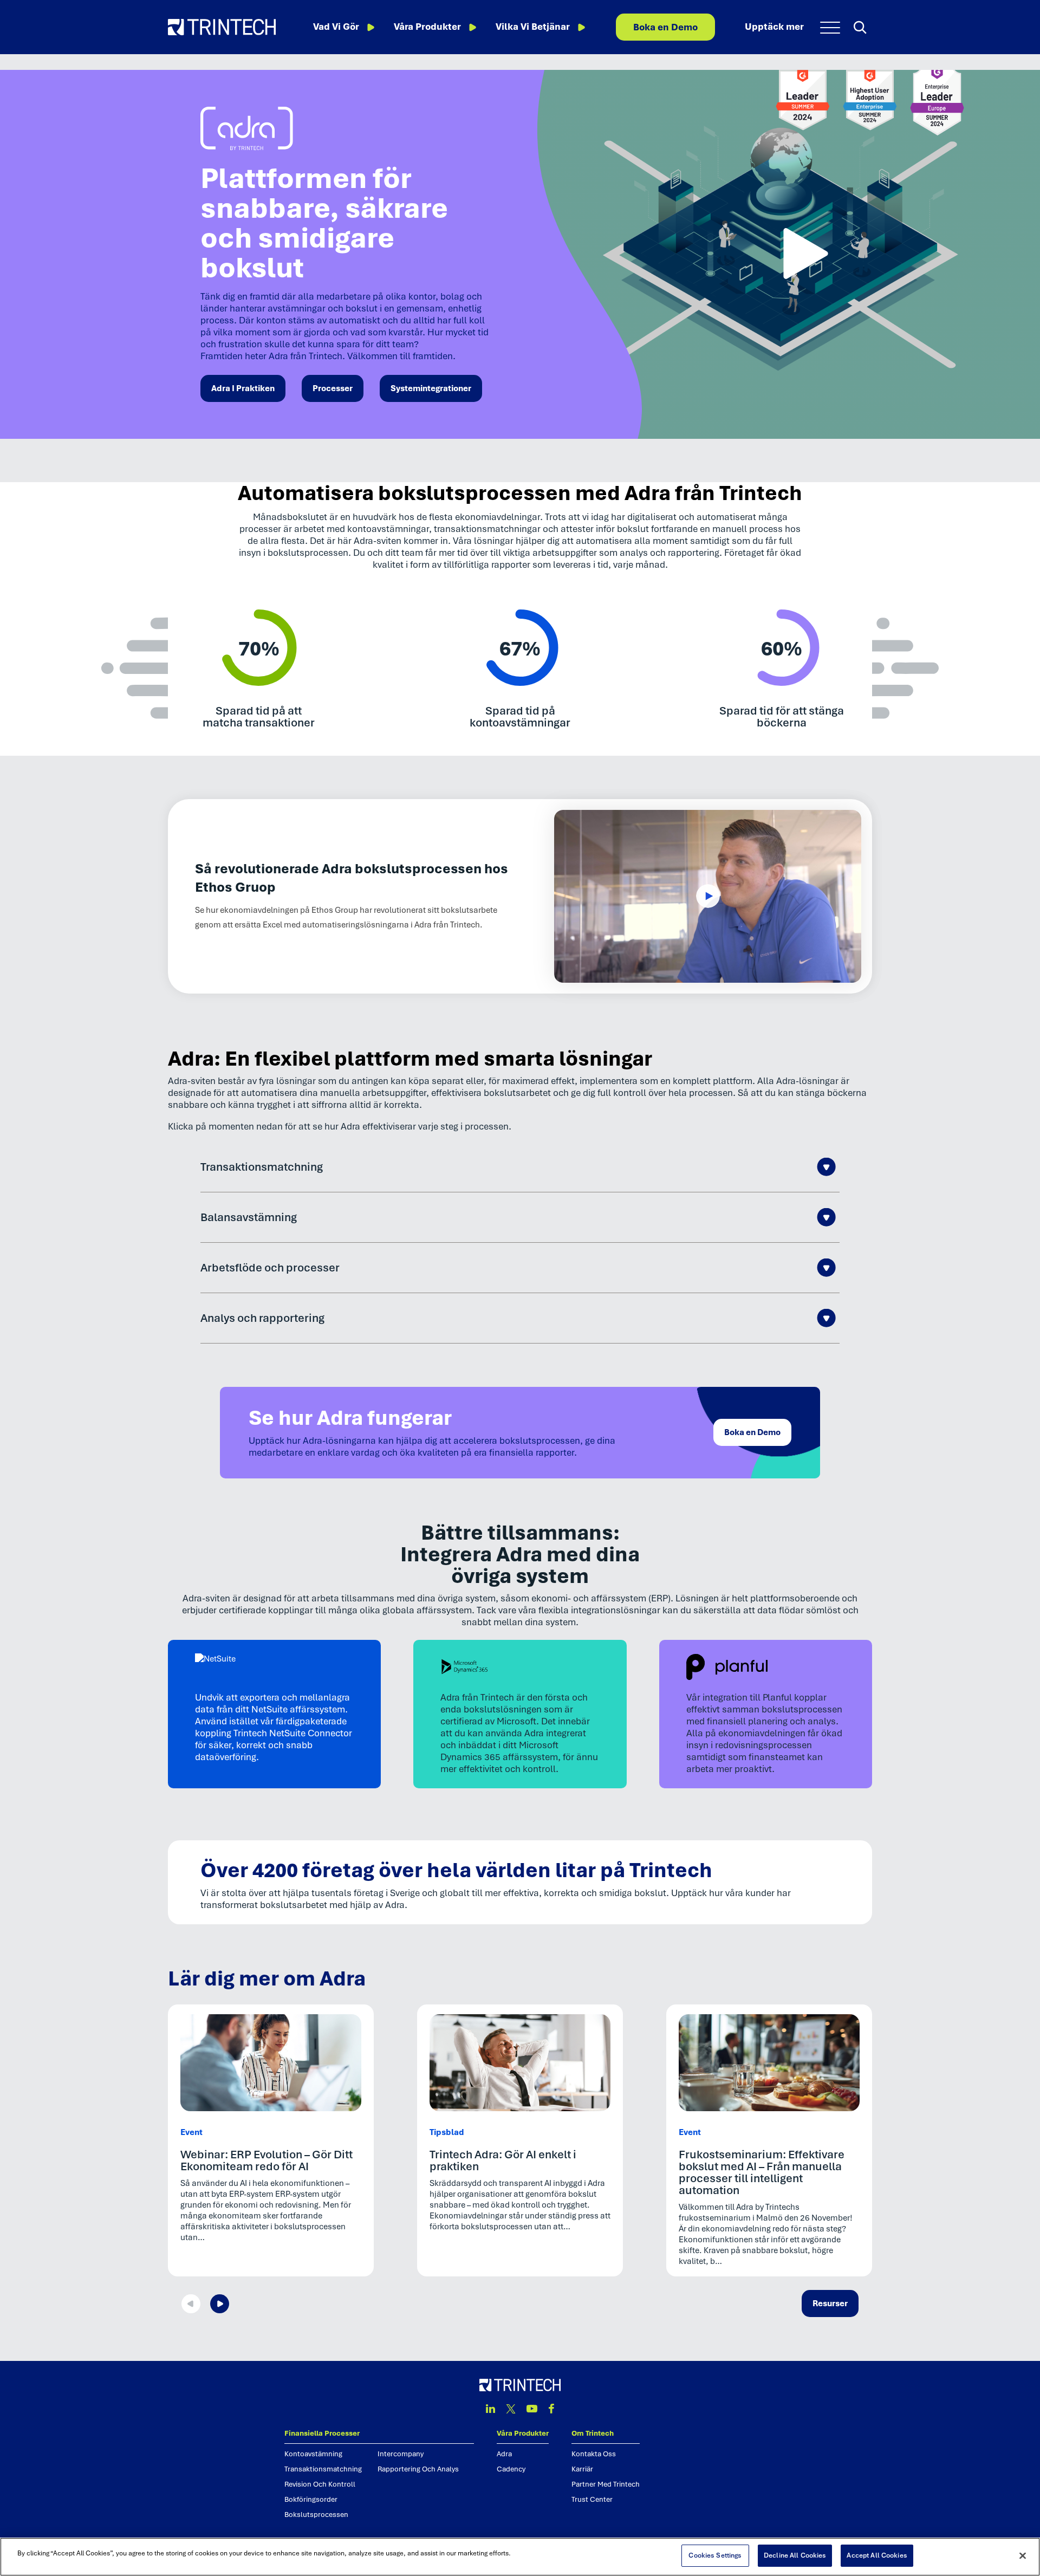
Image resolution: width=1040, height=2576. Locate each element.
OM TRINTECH (593, 2433)
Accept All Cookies (877, 2555)
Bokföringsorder (311, 2499)
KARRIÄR (582, 2469)
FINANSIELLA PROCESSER (322, 2433)
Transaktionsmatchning (323, 2469)
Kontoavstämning (313, 2454)
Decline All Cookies (795, 2555)
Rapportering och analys (418, 2469)
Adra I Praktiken (243, 388)
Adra (504, 2454)
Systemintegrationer (431, 388)
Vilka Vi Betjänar (533, 27)
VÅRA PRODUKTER (523, 2433)
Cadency (511, 2469)
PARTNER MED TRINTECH (606, 2484)
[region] (520, 2557)
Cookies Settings (715, 2555)
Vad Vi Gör (336, 27)
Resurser (830, 2304)
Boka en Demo (665, 27)
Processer (333, 388)
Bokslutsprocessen (316, 2515)
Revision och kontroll (320, 2484)
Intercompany (401, 2454)
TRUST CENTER (592, 2499)
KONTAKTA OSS (594, 2454)
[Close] (1023, 2555)
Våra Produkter (427, 27)
